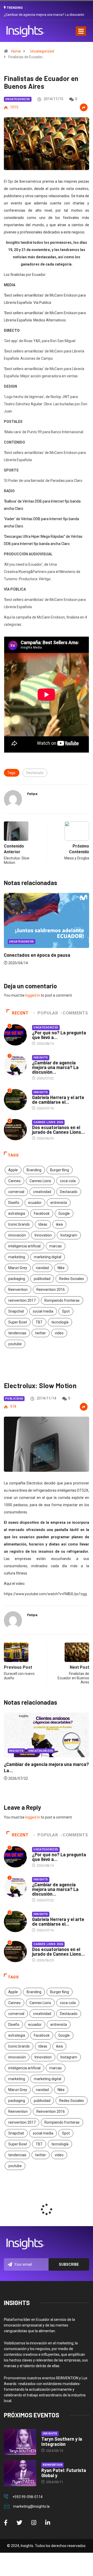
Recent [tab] (20, 1013)
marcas (56, 1246)
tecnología (60, 1322)
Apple (13, 1170)
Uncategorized (42, 51)
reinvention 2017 (22, 1300)
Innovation (43, 1235)
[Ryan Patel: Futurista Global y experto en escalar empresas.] (20, 2473)
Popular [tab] (48, 1013)
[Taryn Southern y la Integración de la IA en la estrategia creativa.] (20, 2442)
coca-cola (68, 1181)
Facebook (42, 1213)
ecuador (35, 1203)
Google (64, 1213)
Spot (66, 1311)
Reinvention (18, 1290)
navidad (42, 1268)
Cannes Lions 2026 (48, 1122)
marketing (17, 1257)
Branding (34, 1170)
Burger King (60, 1170)
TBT (39, 1322)
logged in (33, 995)
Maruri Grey (18, 1268)
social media (43, 1311)
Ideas (43, 1224)
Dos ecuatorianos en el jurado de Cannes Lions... (59, 1130)
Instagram (69, 1235)
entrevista (59, 1203)
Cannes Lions (40, 1181)
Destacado (35, 773)
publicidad (42, 1279)
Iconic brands (19, 1224)
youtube (15, 1344)
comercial (16, 1192)
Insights (41, 1058)
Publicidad (14, 1399)
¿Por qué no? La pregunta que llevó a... (59, 1035)
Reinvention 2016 (51, 1290)
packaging (17, 1279)
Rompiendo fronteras (62, 1300)
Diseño (14, 1203)
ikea (59, 1224)
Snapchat (16, 1311)
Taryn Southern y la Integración (62, 2441)
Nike (61, 1268)
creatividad (42, 1192)
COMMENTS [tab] (75, 1013)
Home (16, 51)
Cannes (14, 1181)
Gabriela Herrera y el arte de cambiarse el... (58, 1100)
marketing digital (48, 1257)
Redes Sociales (72, 1279)
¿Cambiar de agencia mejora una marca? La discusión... (55, 1067)
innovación (17, 1235)
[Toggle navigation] (81, 31)
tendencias (17, 1333)
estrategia (17, 1213)
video (59, 1333)
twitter (41, 1333)
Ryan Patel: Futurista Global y (64, 2473)
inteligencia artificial (24, 1246)
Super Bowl (18, 1322)
